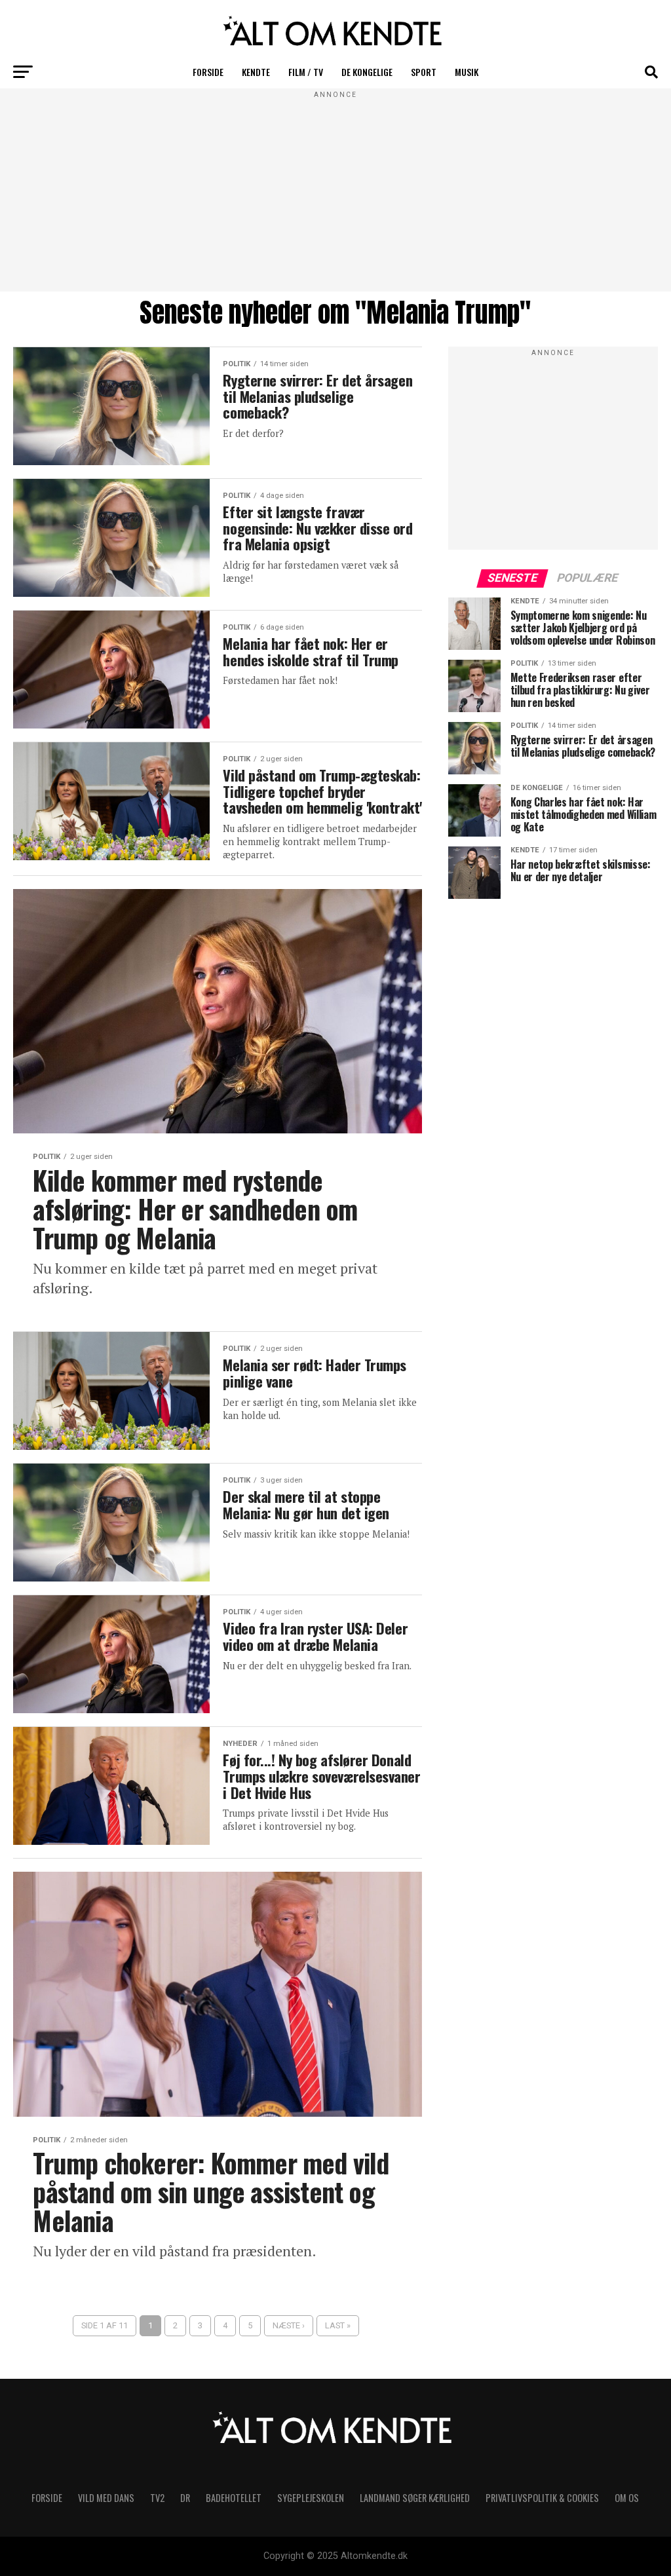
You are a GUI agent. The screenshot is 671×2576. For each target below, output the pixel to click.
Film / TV (306, 72)
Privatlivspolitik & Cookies (542, 2498)
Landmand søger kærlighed (415, 2498)
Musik (467, 72)
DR (185, 2498)
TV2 (157, 2498)
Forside (208, 72)
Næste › (289, 2325)
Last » (338, 2325)
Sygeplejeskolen (311, 2498)
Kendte (256, 72)
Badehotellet (234, 2498)
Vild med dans (106, 2498)
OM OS (627, 2498)
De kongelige (367, 72)
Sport (424, 72)
